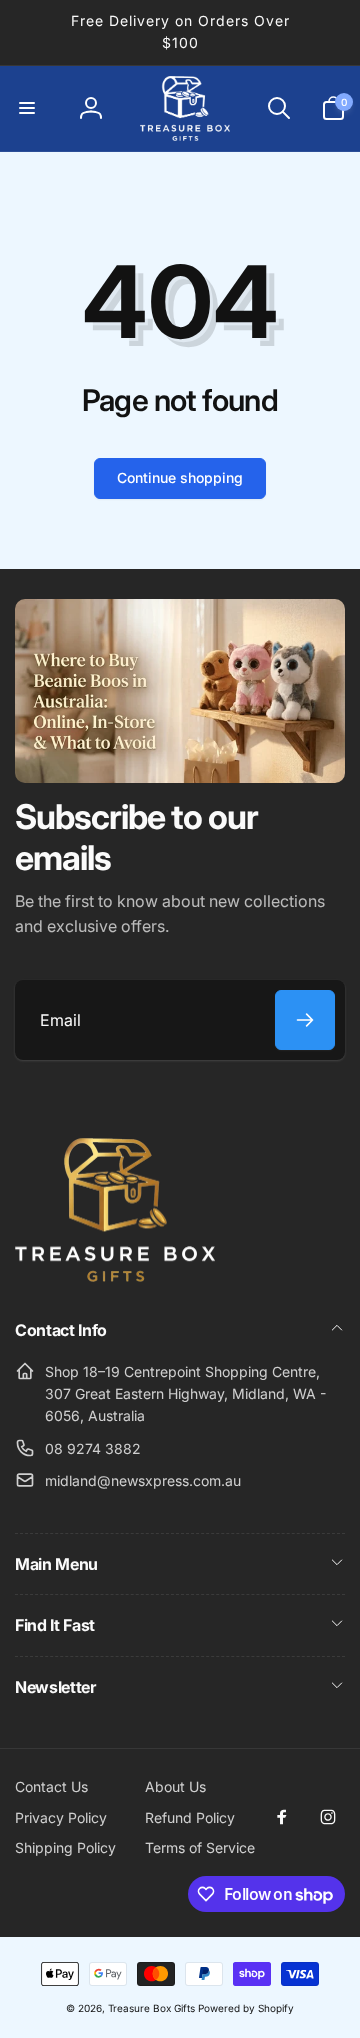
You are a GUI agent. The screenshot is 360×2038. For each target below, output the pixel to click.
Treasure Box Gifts (151, 2008)
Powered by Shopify (246, 2008)
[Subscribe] (305, 1020)
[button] (27, 108)
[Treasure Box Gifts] (115, 1276)
